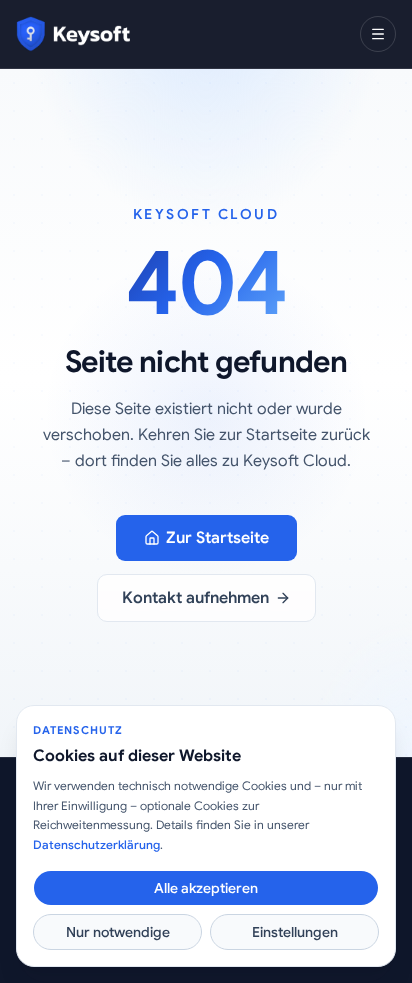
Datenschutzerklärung (96, 844)
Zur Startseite (217, 538)
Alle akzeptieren (206, 888)
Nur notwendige (118, 932)
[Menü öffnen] (378, 34)
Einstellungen (295, 932)
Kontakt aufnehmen (195, 598)
